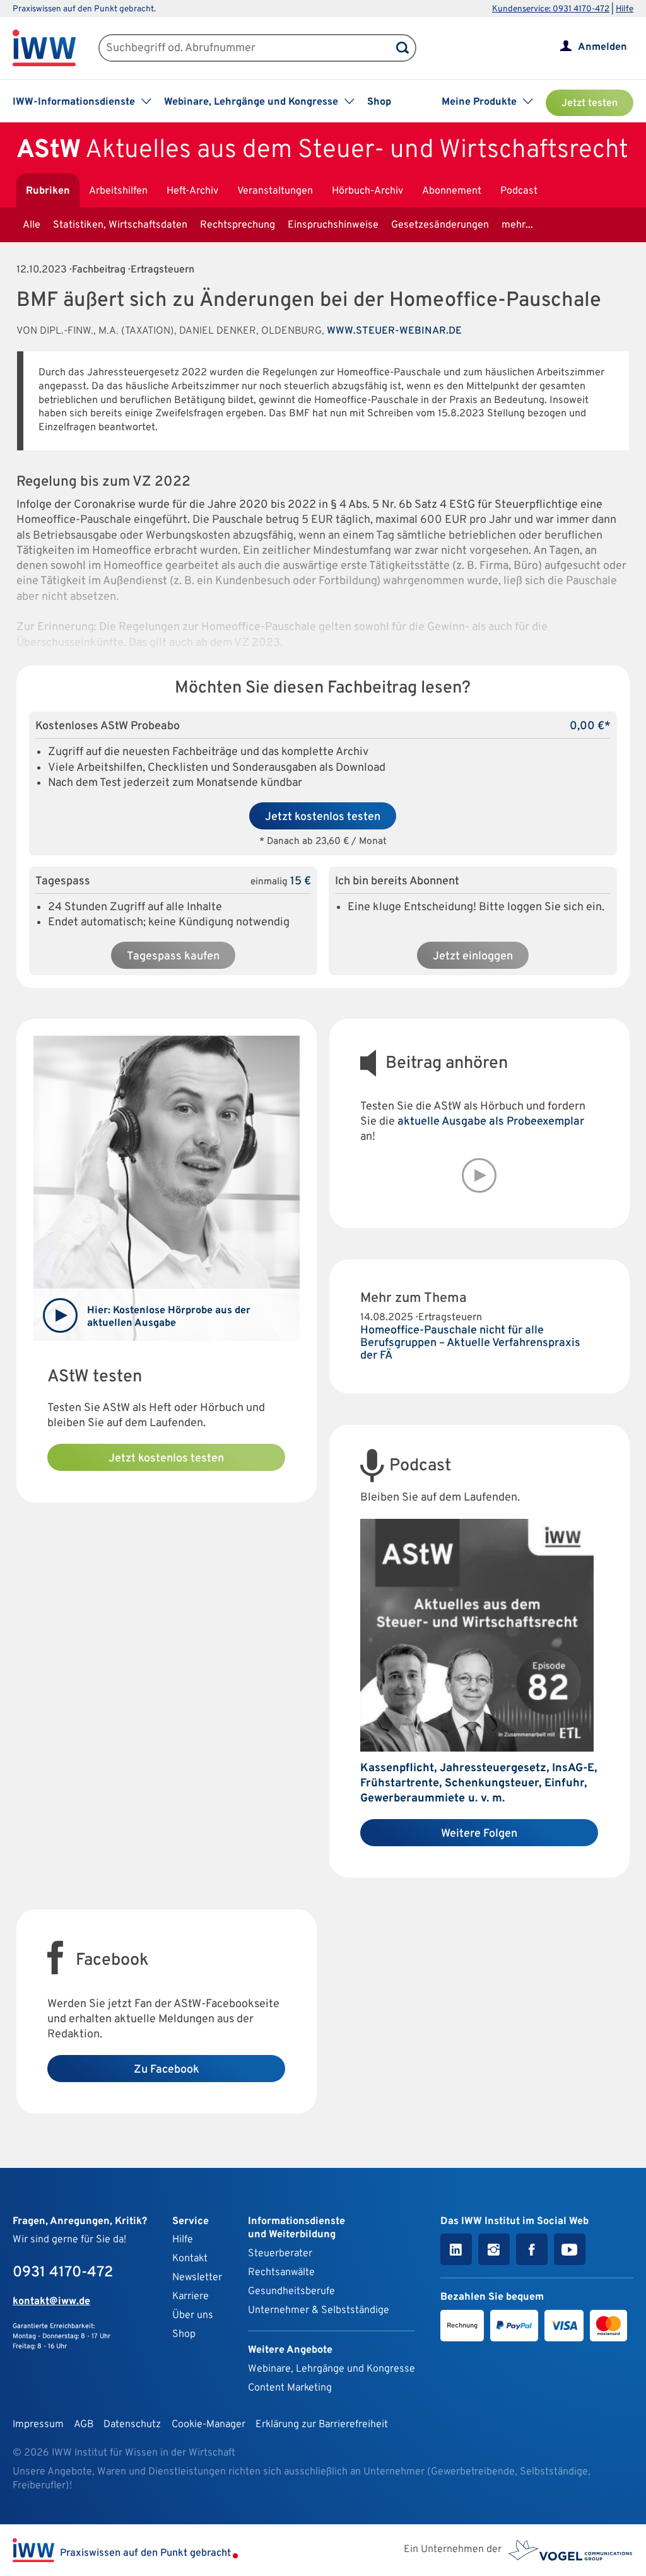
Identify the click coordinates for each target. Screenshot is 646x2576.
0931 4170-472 (63, 2273)
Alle (32, 225)
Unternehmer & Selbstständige (319, 2310)
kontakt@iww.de (51, 2302)
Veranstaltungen (275, 191)
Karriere (191, 2297)
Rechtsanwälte (281, 2273)
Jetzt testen (590, 103)
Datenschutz (132, 2425)
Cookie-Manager (208, 2425)
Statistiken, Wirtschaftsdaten (120, 225)
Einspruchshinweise (333, 225)
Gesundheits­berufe (291, 2292)
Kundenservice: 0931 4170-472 (551, 9)
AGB (84, 2425)
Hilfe (625, 9)
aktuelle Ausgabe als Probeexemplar (491, 1122)
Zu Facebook (167, 2070)
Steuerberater (280, 2254)
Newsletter (197, 2278)
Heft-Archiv (192, 191)
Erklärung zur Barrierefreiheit (322, 2425)
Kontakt (190, 2259)
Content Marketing (290, 2388)
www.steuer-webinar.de (394, 331)
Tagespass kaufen (173, 957)
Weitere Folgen (479, 1834)
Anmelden (602, 47)
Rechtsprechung (238, 225)
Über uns (193, 2315)
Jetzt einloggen (473, 957)
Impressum (38, 2425)
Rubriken (48, 191)
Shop (379, 102)
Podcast (519, 191)
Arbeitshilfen (118, 191)
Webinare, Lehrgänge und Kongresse (332, 2369)
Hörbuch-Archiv (367, 191)
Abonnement (452, 191)
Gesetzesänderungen (440, 225)
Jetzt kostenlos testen (323, 817)
